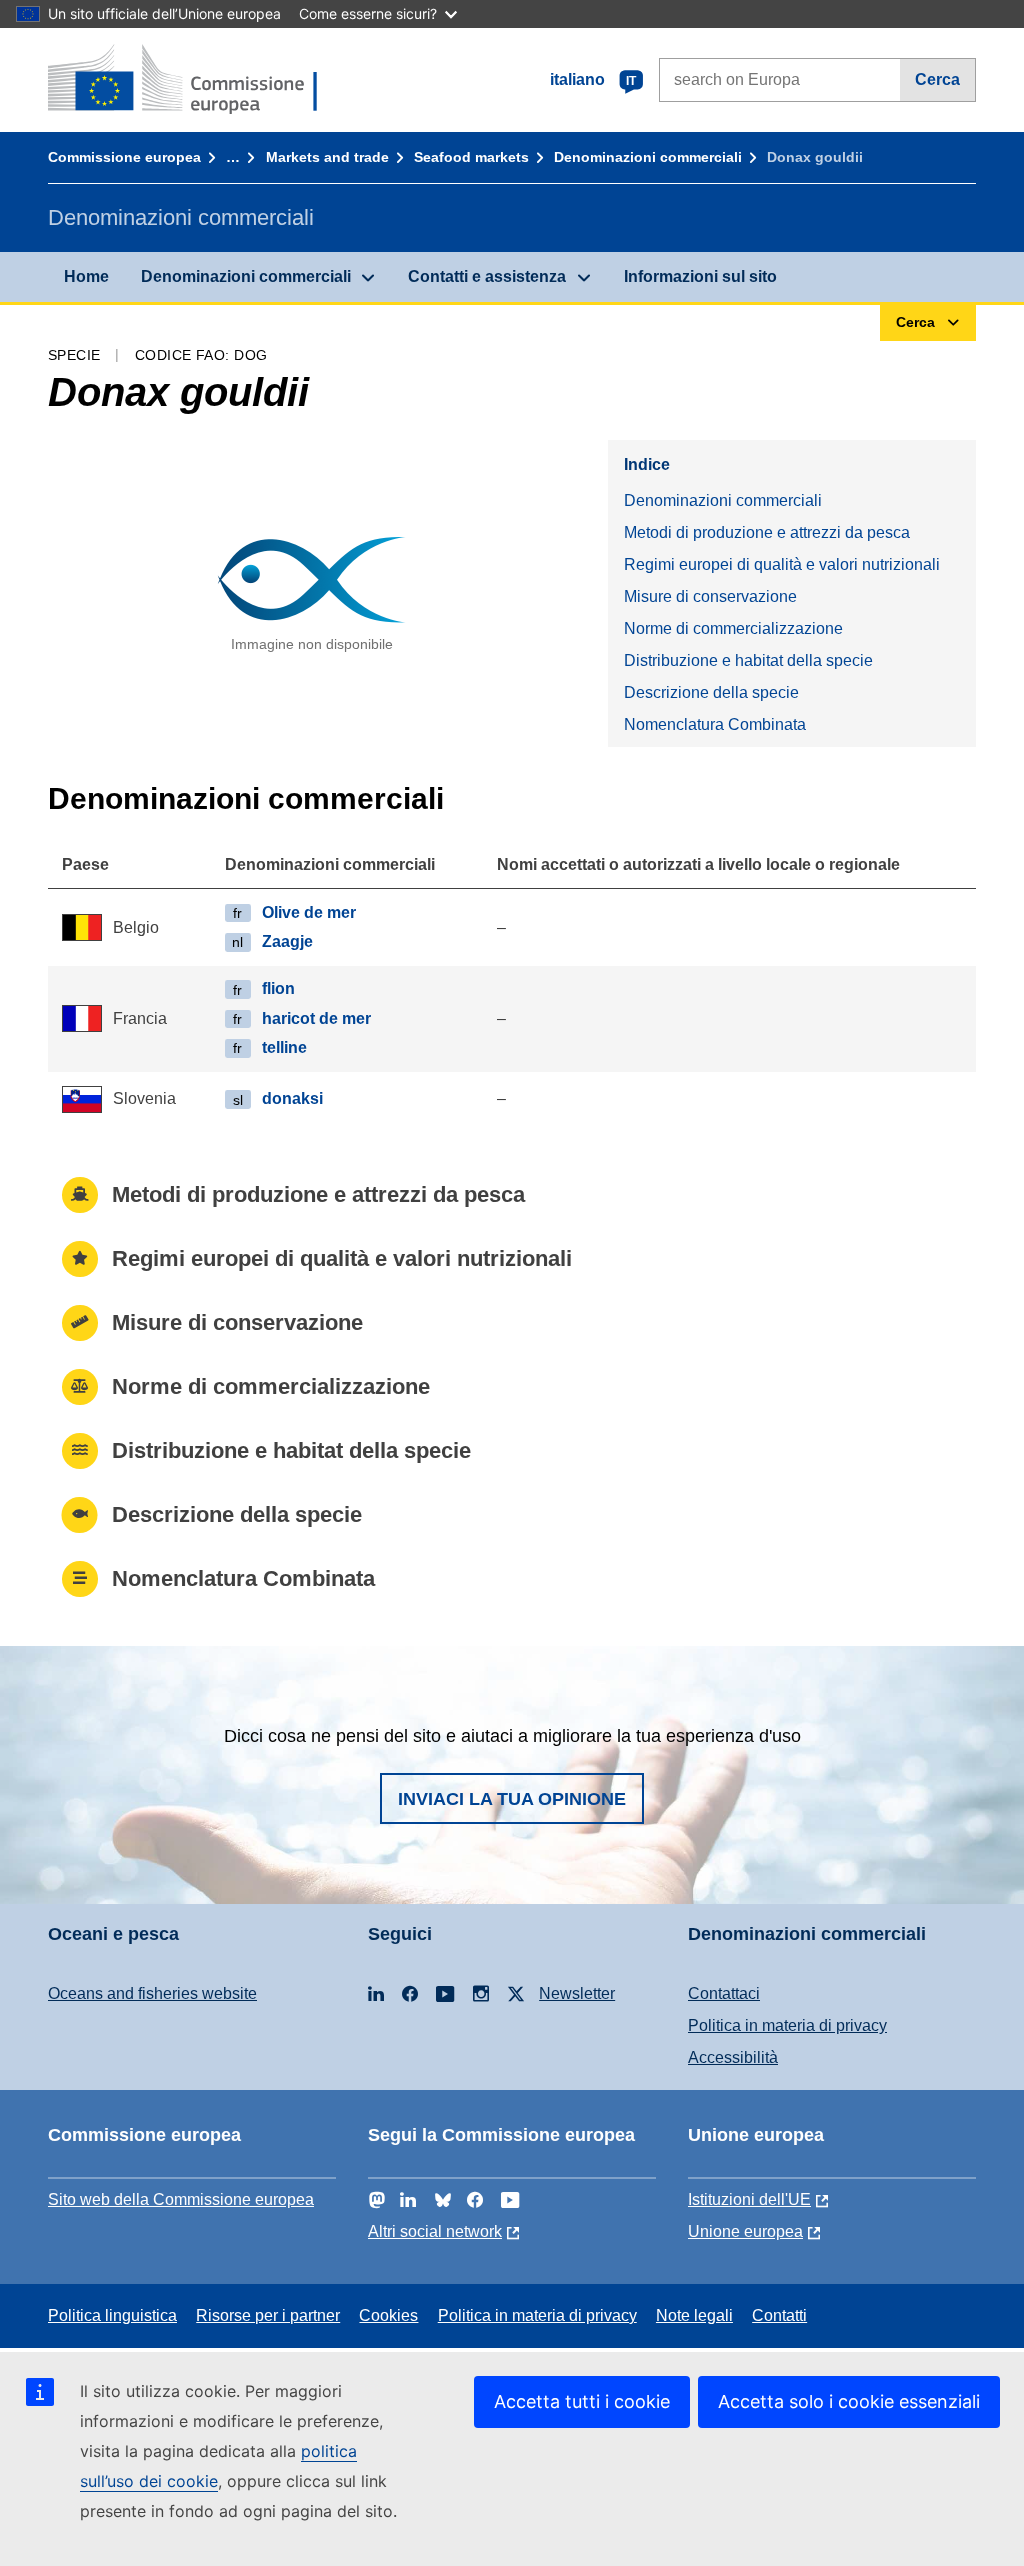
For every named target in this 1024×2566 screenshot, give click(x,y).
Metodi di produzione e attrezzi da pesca (767, 532)
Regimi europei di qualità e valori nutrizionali (782, 564)
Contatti (779, 2315)
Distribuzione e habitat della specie (748, 660)
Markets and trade (327, 157)
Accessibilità (733, 2057)
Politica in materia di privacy (787, 2025)
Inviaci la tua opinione (512, 1799)
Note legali (694, 2315)
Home (86, 276)
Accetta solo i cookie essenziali (849, 2401)
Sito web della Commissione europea (181, 2199)
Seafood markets (471, 157)
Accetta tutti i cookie (582, 2401)
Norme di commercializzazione (733, 628)
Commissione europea (124, 157)
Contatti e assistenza (487, 276)
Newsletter (577, 1993)
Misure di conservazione (710, 596)
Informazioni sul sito (700, 276)
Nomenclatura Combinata (715, 724)
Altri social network (435, 2231)
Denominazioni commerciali (648, 157)
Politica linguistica (112, 2315)
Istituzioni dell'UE (749, 2199)
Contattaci (724, 1993)
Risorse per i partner (268, 2315)
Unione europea (745, 2231)
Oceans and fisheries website (152, 1993)
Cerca (937, 79)
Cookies (388, 2315)
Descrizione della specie (711, 692)
